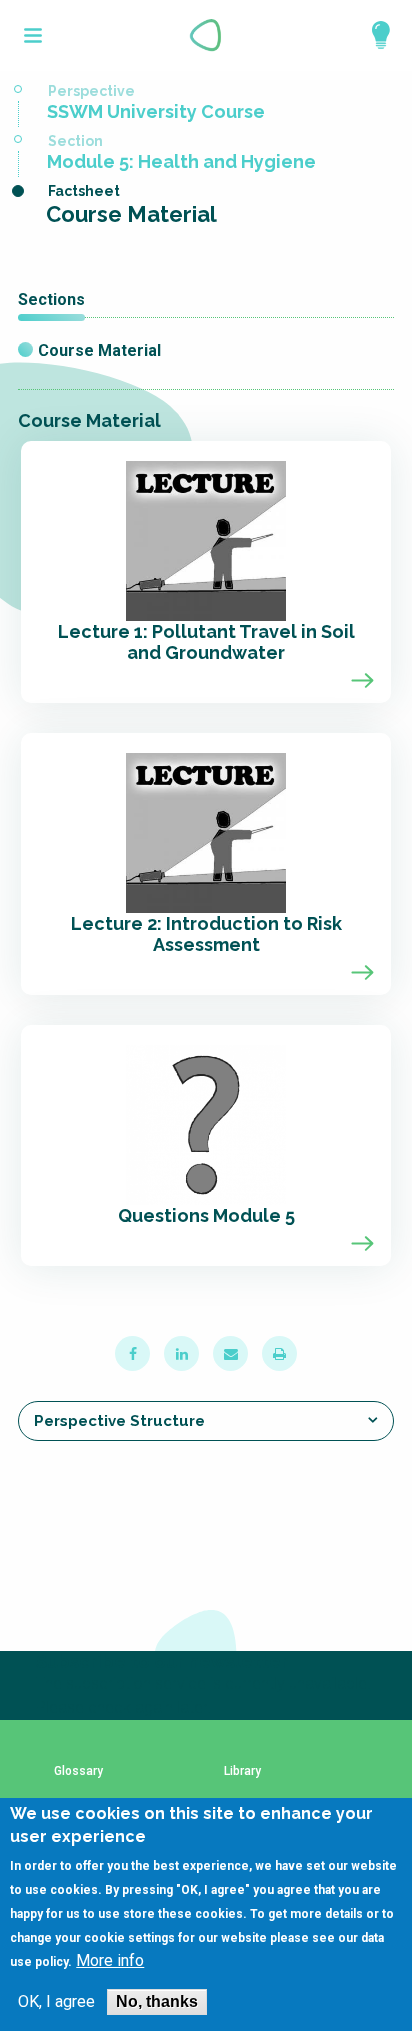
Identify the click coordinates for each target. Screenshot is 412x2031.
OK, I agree (56, 2002)
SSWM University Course (156, 111)
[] (33, 35)
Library (242, 1771)
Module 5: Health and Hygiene (181, 161)
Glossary (78, 1771)
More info (110, 1961)
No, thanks (157, 2001)
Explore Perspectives (372, 35)
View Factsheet (206, 572)
